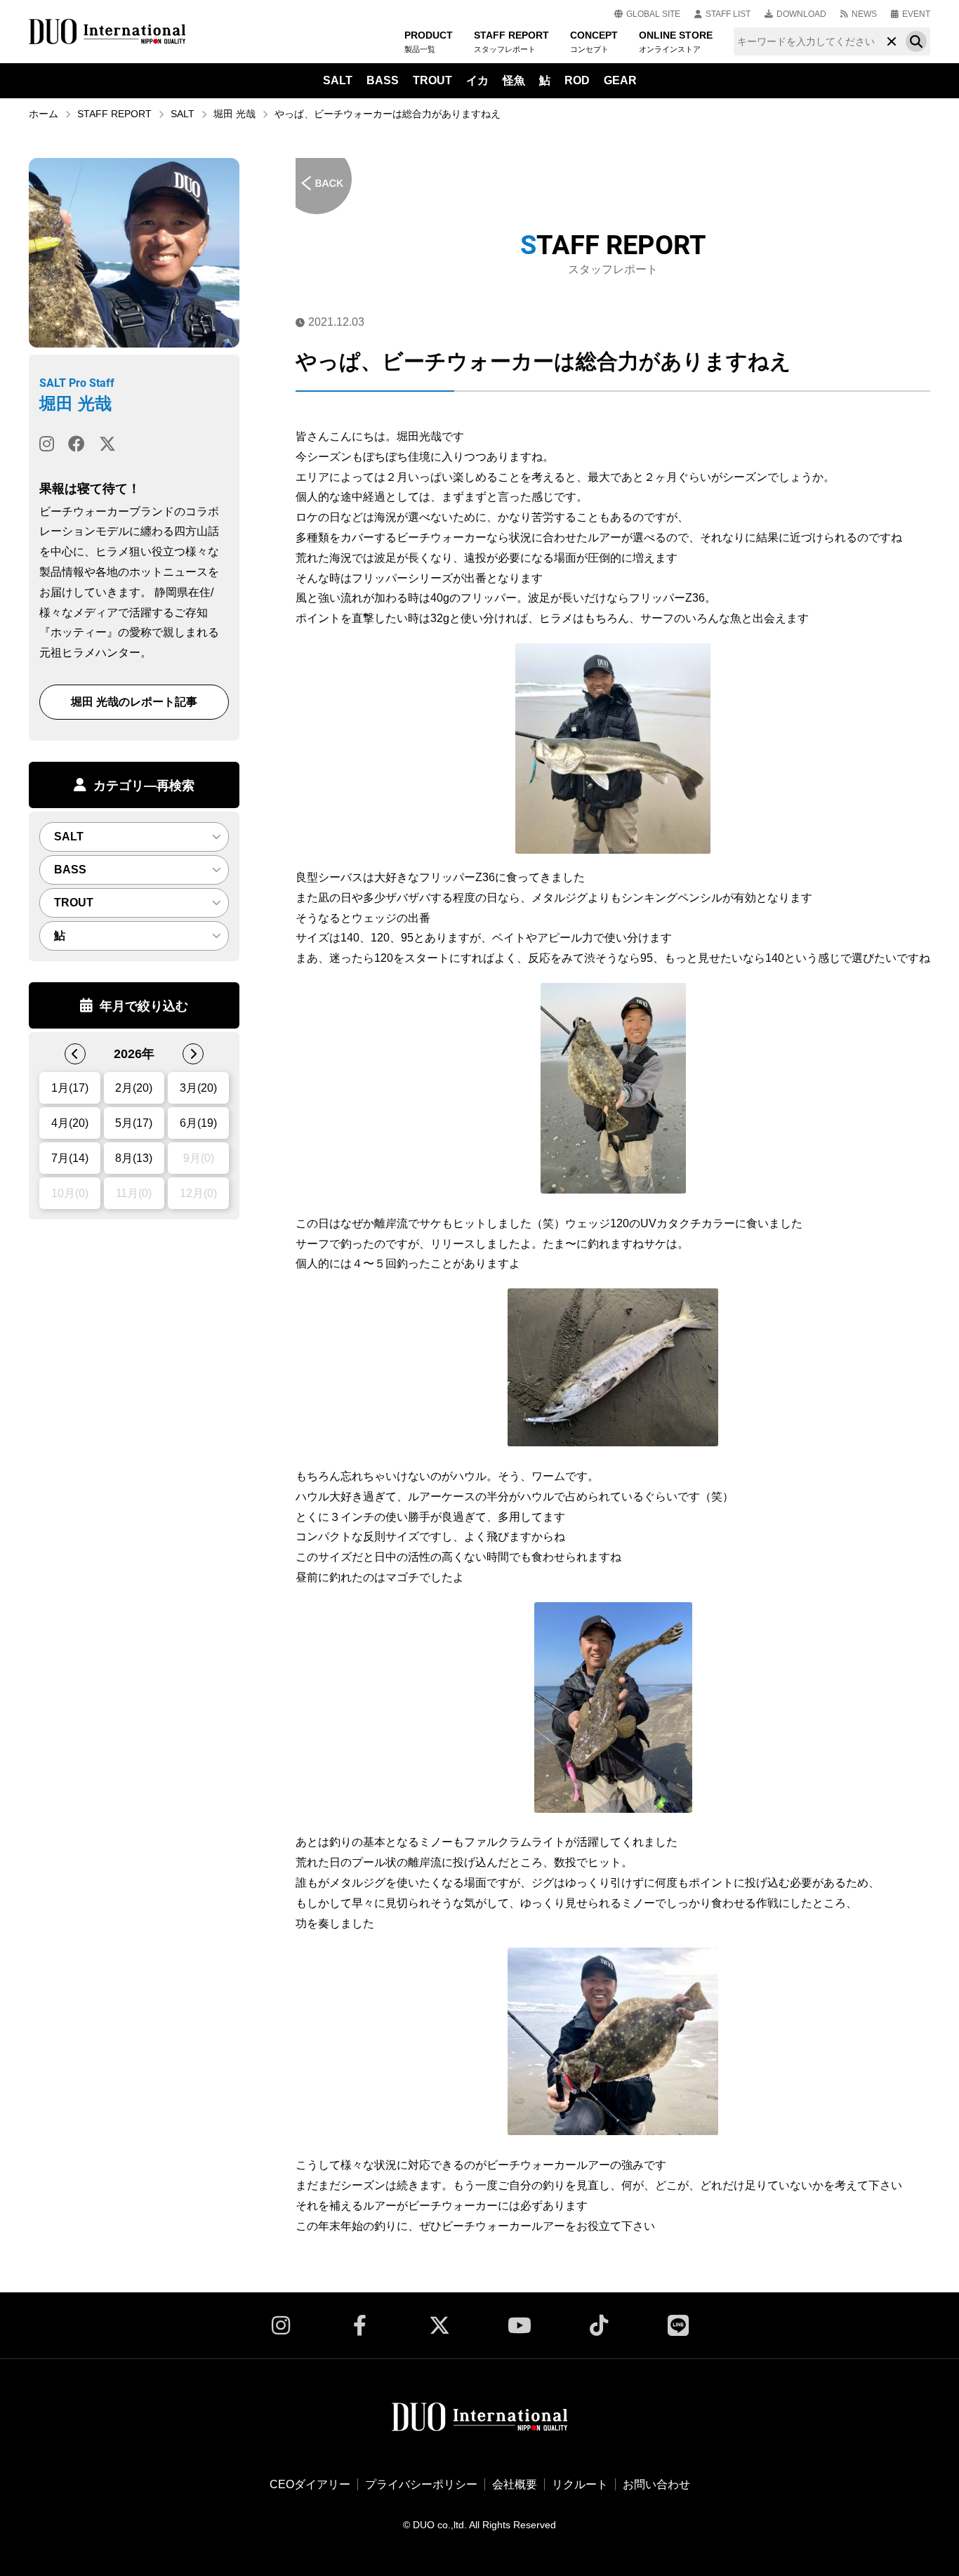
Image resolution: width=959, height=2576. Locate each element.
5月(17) (134, 1123)
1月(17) (70, 1088)
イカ (477, 80)
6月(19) (198, 1123)
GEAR (620, 80)
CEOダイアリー (310, 2484)
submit (916, 41)
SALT (338, 80)
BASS (383, 80)
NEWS (864, 14)
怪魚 (514, 80)
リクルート (580, 2484)
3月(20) (198, 1088)
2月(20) (134, 1088)
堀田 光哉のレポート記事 (134, 702)
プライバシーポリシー (421, 2484)
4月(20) (70, 1123)
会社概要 (515, 2484)
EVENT (916, 14)
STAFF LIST (728, 14)
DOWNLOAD (801, 14)
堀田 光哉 (234, 114)
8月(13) (134, 1158)
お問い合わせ (656, 2484)
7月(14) (70, 1158)
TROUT (432, 80)
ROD (577, 80)
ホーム (44, 114)
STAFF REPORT (114, 114)
